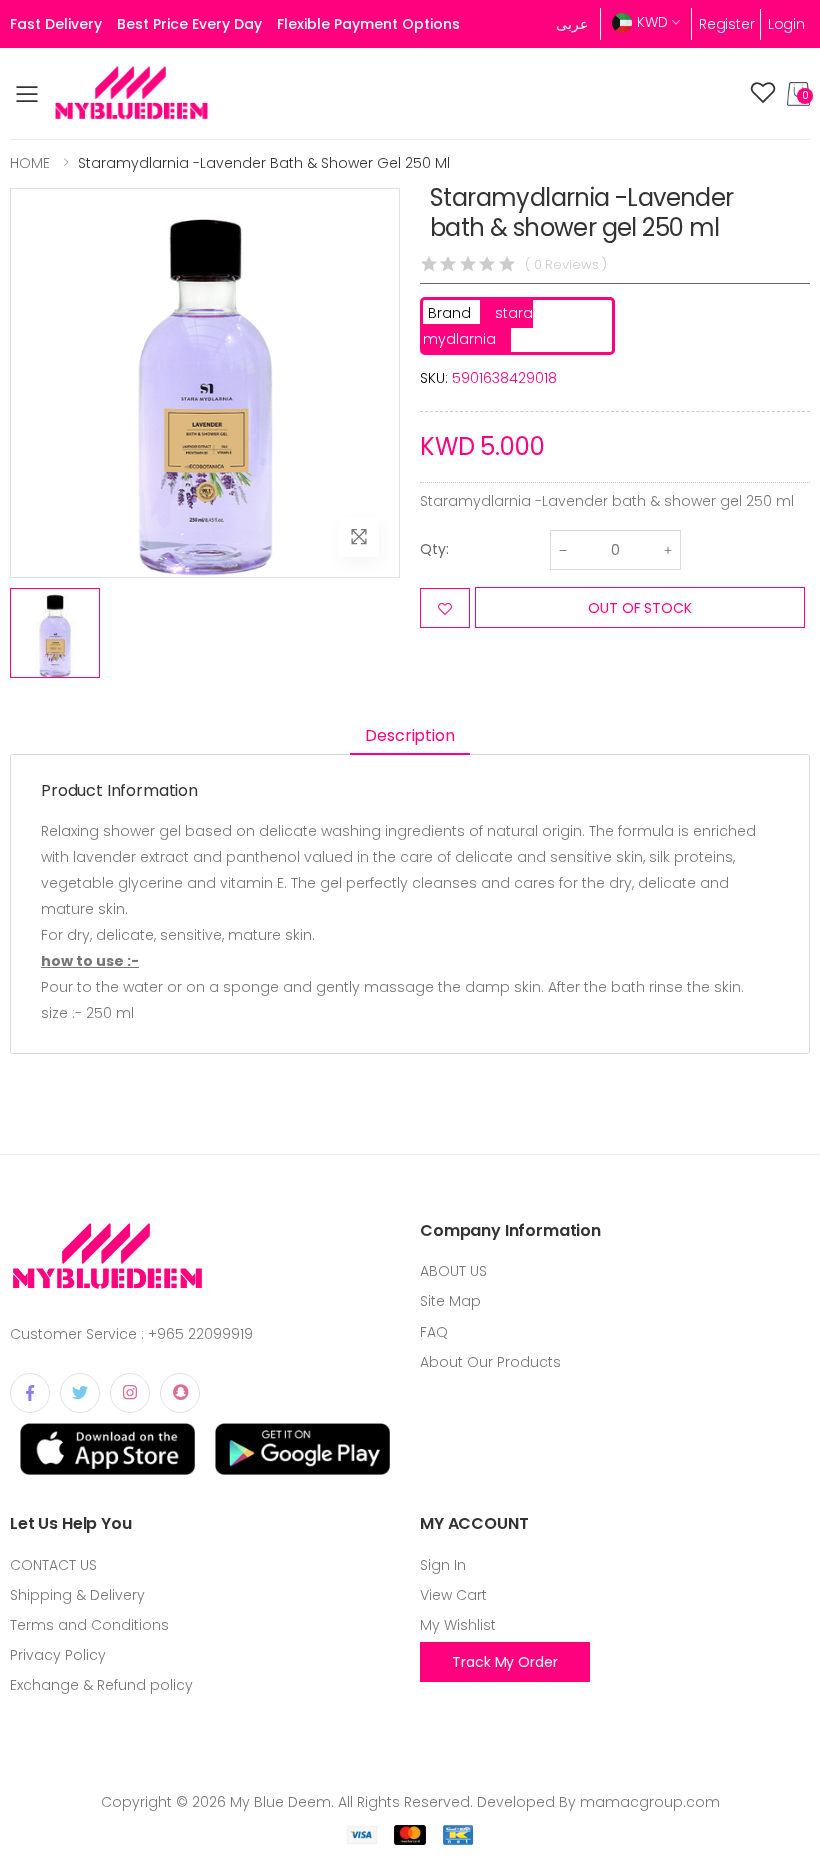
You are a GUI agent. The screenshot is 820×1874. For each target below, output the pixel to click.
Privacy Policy (58, 1655)
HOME (30, 163)
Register (727, 24)
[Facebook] (30, 1393)
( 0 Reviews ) (566, 264)
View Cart (453, 1595)
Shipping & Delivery (77, 1595)
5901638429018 (504, 378)
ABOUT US (453, 1271)
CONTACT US (53, 1565)
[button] (798, 94)
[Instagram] (130, 1393)
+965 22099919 (200, 1334)
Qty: (434, 549)
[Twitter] (80, 1393)
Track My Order (504, 1662)
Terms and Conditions (89, 1625)
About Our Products (490, 1362)
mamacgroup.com (650, 1802)
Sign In (443, 1565)
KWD (652, 22)
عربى (572, 24)
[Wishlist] (763, 94)
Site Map (450, 1301)
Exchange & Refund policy (101, 1685)
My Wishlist (458, 1625)
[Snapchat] (180, 1393)
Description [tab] (409, 735)
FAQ (434, 1332)
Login (786, 24)
